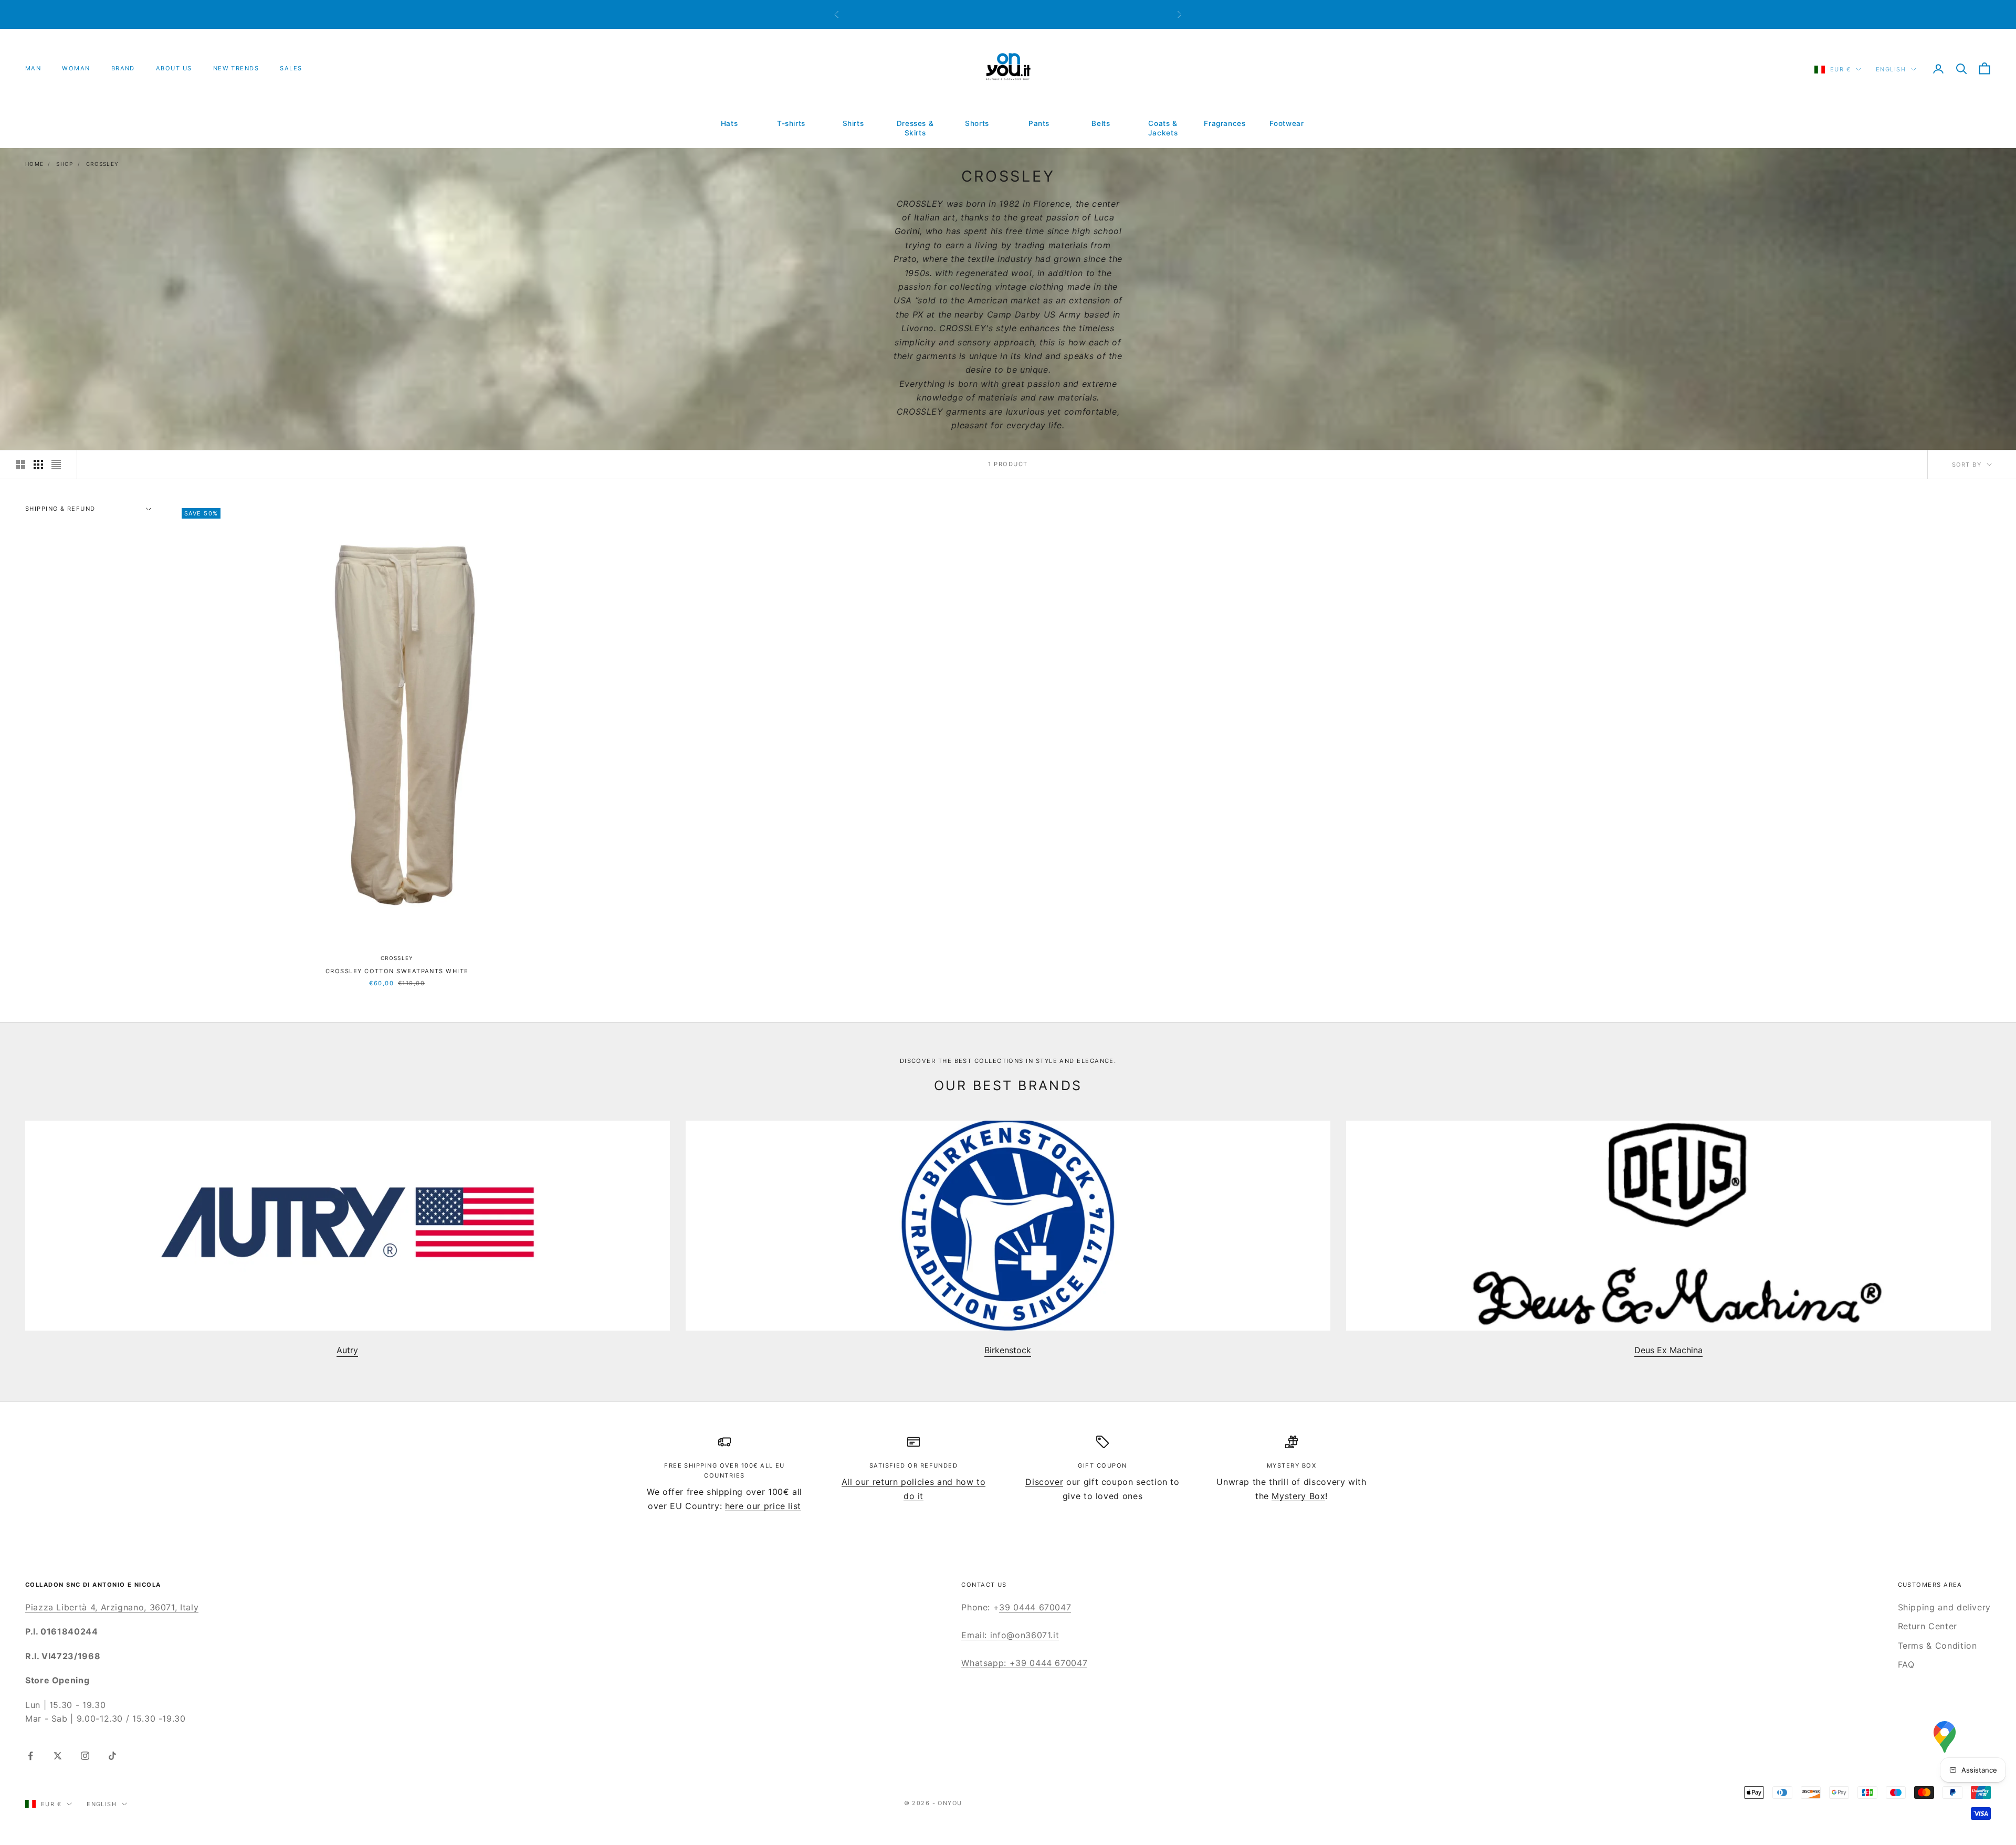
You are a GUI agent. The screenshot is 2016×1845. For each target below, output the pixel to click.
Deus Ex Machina (1668, 1350)
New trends (236, 68)
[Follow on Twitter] (58, 1756)
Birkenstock (1008, 1350)
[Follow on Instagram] (85, 1756)
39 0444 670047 (1035, 1607)
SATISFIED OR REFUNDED (914, 1466)
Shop (65, 164)
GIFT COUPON (1102, 1466)
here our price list (763, 1506)
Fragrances (1225, 123)
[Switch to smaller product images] (38, 465)
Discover (1044, 1482)
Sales (291, 68)
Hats (729, 123)
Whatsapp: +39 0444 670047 (1024, 1663)
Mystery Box (1298, 1496)
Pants (1039, 123)
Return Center (1928, 1626)
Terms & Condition (1938, 1646)
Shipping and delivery (1944, 1607)
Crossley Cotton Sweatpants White (397, 971)
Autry (347, 1350)
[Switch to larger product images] (20, 465)
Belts (1101, 123)
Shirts (853, 123)
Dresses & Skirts (915, 128)
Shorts (977, 123)
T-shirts (791, 123)
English (1891, 69)
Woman (76, 68)
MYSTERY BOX (1291, 1466)
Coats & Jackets (1163, 128)
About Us (174, 68)
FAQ (1906, 1664)
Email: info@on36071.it (1010, 1635)
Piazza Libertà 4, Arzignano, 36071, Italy (112, 1607)
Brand (123, 68)
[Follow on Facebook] (30, 1756)
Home (34, 164)
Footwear (1287, 123)
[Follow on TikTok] (112, 1756)
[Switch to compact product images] (56, 465)
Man (33, 68)
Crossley (102, 164)
